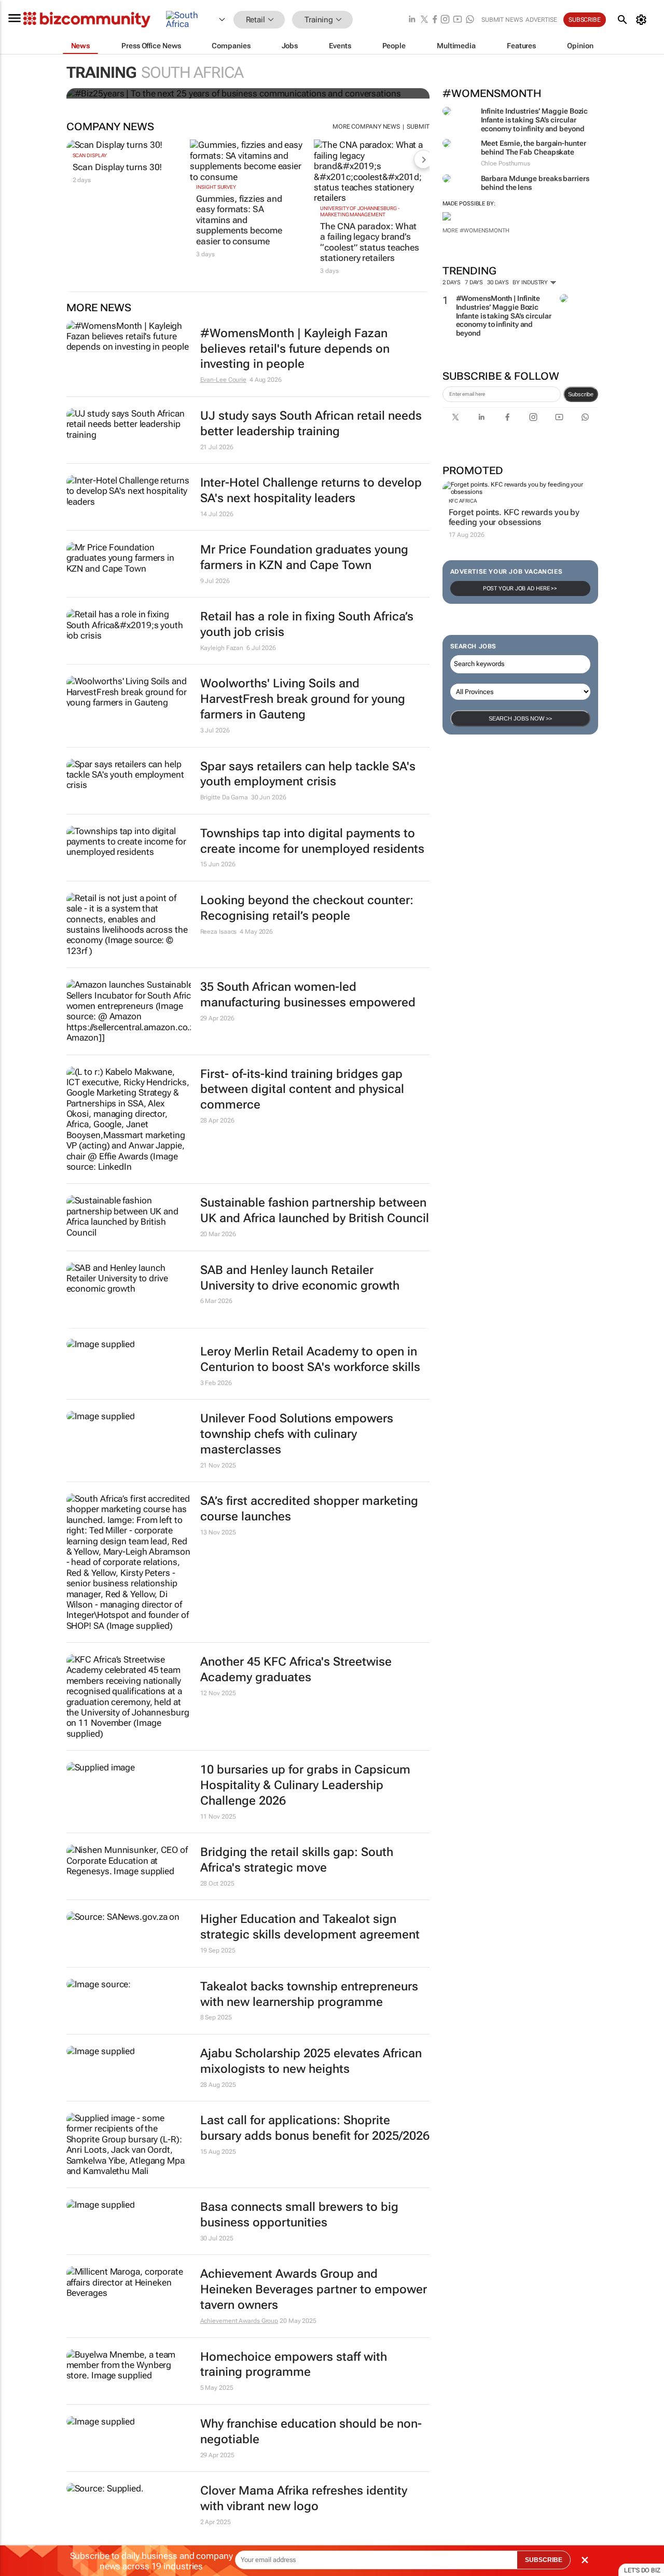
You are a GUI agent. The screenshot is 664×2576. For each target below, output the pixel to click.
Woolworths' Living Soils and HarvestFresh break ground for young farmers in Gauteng (303, 699)
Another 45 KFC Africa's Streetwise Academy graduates (296, 1670)
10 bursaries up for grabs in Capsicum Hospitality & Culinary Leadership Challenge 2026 (305, 1785)
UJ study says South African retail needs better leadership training (311, 424)
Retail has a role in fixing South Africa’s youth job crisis (307, 624)
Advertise (541, 20)
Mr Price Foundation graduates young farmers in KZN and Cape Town (304, 557)
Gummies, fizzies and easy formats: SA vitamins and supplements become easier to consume (239, 220)
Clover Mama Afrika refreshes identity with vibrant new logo (304, 2498)
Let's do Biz (642, 2570)
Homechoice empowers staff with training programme (294, 2365)
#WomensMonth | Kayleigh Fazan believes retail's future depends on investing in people (295, 349)
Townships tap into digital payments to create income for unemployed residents (312, 841)
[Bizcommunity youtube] (458, 20)
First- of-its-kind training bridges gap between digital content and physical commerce (302, 1090)
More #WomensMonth (476, 231)
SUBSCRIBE (544, 2560)
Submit (418, 127)
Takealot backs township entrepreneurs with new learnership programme (309, 1994)
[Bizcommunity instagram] (445, 20)
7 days (474, 282)
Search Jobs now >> (520, 718)
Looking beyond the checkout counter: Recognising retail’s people (307, 908)
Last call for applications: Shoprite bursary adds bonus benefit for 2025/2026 (315, 2128)
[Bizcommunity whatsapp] (470, 20)
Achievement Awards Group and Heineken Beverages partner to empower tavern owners (314, 2289)
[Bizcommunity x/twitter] (424, 20)
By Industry (531, 282)
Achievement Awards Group (239, 2321)
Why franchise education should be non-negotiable (311, 2432)
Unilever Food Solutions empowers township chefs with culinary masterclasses (297, 1434)
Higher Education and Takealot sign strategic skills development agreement (310, 1927)
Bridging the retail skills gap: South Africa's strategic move (297, 1860)
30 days (498, 282)
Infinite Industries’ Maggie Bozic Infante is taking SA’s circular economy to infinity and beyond (535, 120)
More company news (366, 127)
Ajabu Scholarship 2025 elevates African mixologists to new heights (311, 2061)
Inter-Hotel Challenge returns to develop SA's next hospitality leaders (311, 490)
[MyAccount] (643, 20)
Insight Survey (216, 187)
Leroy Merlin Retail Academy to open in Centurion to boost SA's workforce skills (310, 1359)
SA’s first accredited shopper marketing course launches (309, 1509)
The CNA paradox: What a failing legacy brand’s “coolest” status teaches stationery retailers (370, 242)
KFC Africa (463, 501)
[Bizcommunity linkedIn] (412, 20)
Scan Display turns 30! (117, 167)
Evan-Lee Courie (224, 380)
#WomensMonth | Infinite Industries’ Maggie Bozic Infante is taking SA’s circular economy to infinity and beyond (504, 316)
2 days (452, 282)
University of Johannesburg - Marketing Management (359, 211)
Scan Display (90, 155)
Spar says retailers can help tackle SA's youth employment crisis (308, 774)
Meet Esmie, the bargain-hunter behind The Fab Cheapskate (534, 148)
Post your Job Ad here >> (520, 588)
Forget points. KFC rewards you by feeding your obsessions (514, 517)
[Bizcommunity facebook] (435, 20)
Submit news (502, 20)
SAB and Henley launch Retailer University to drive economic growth (300, 1278)
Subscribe (581, 394)
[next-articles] (423, 159)
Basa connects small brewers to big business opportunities (299, 2215)
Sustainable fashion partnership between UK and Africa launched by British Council (315, 1210)
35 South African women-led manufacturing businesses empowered (308, 995)
